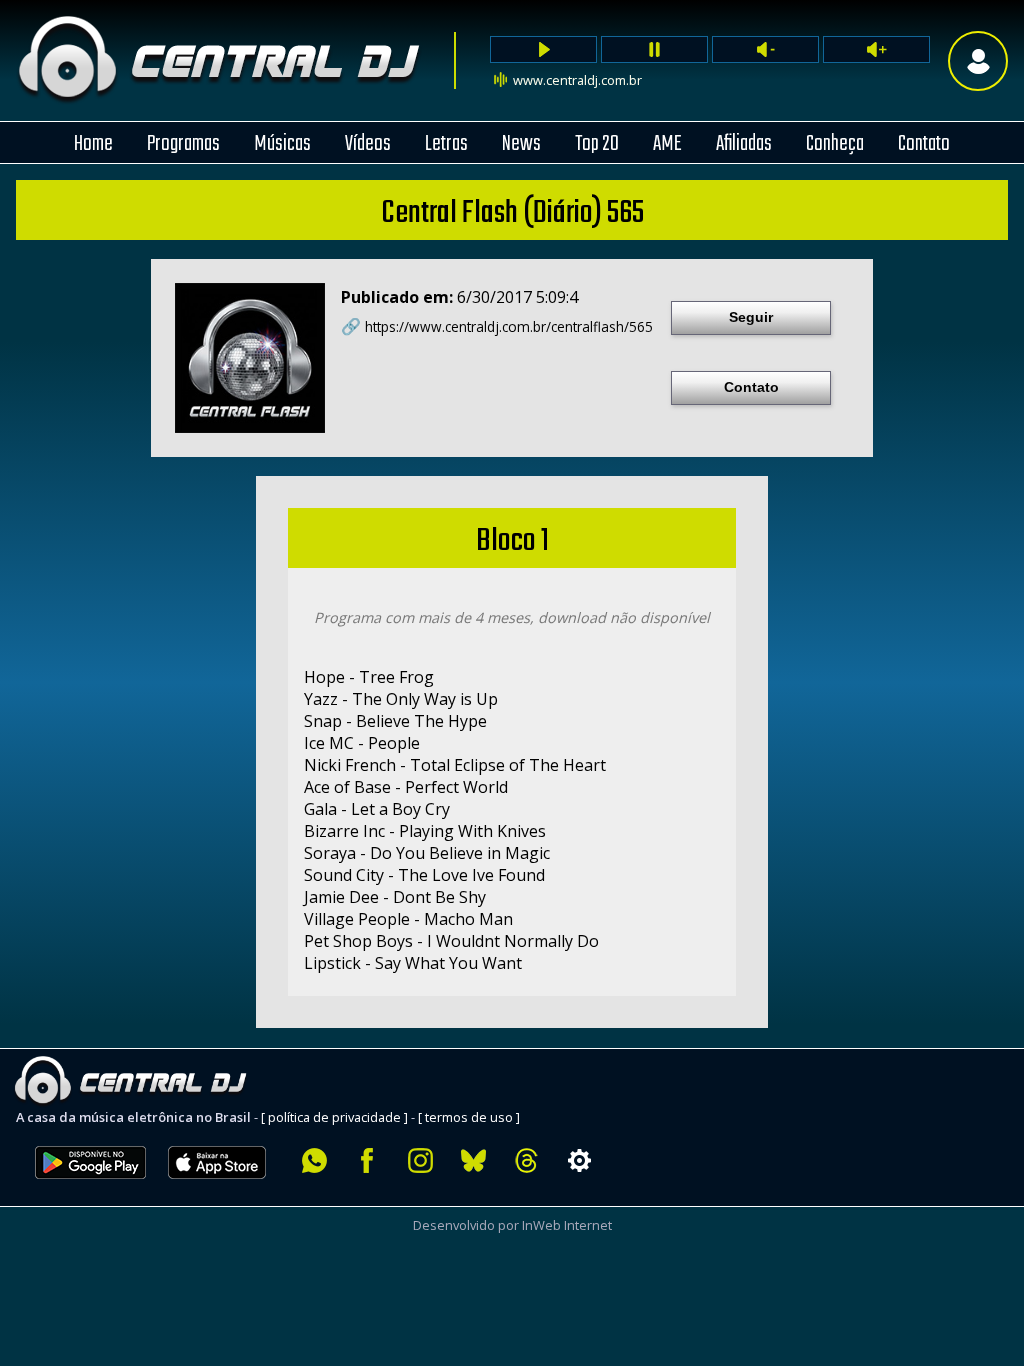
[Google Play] (90, 1190)
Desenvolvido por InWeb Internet (512, 1225)
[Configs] (579, 1160)
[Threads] (526, 1160)
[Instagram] (420, 1160)
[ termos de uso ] (469, 1117)
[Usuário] (978, 60)
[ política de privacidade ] (334, 1117)
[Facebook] (367, 1160)
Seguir (751, 317)
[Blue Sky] (473, 1160)
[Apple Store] (228, 1190)
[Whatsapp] (314, 1160)
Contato (751, 387)
